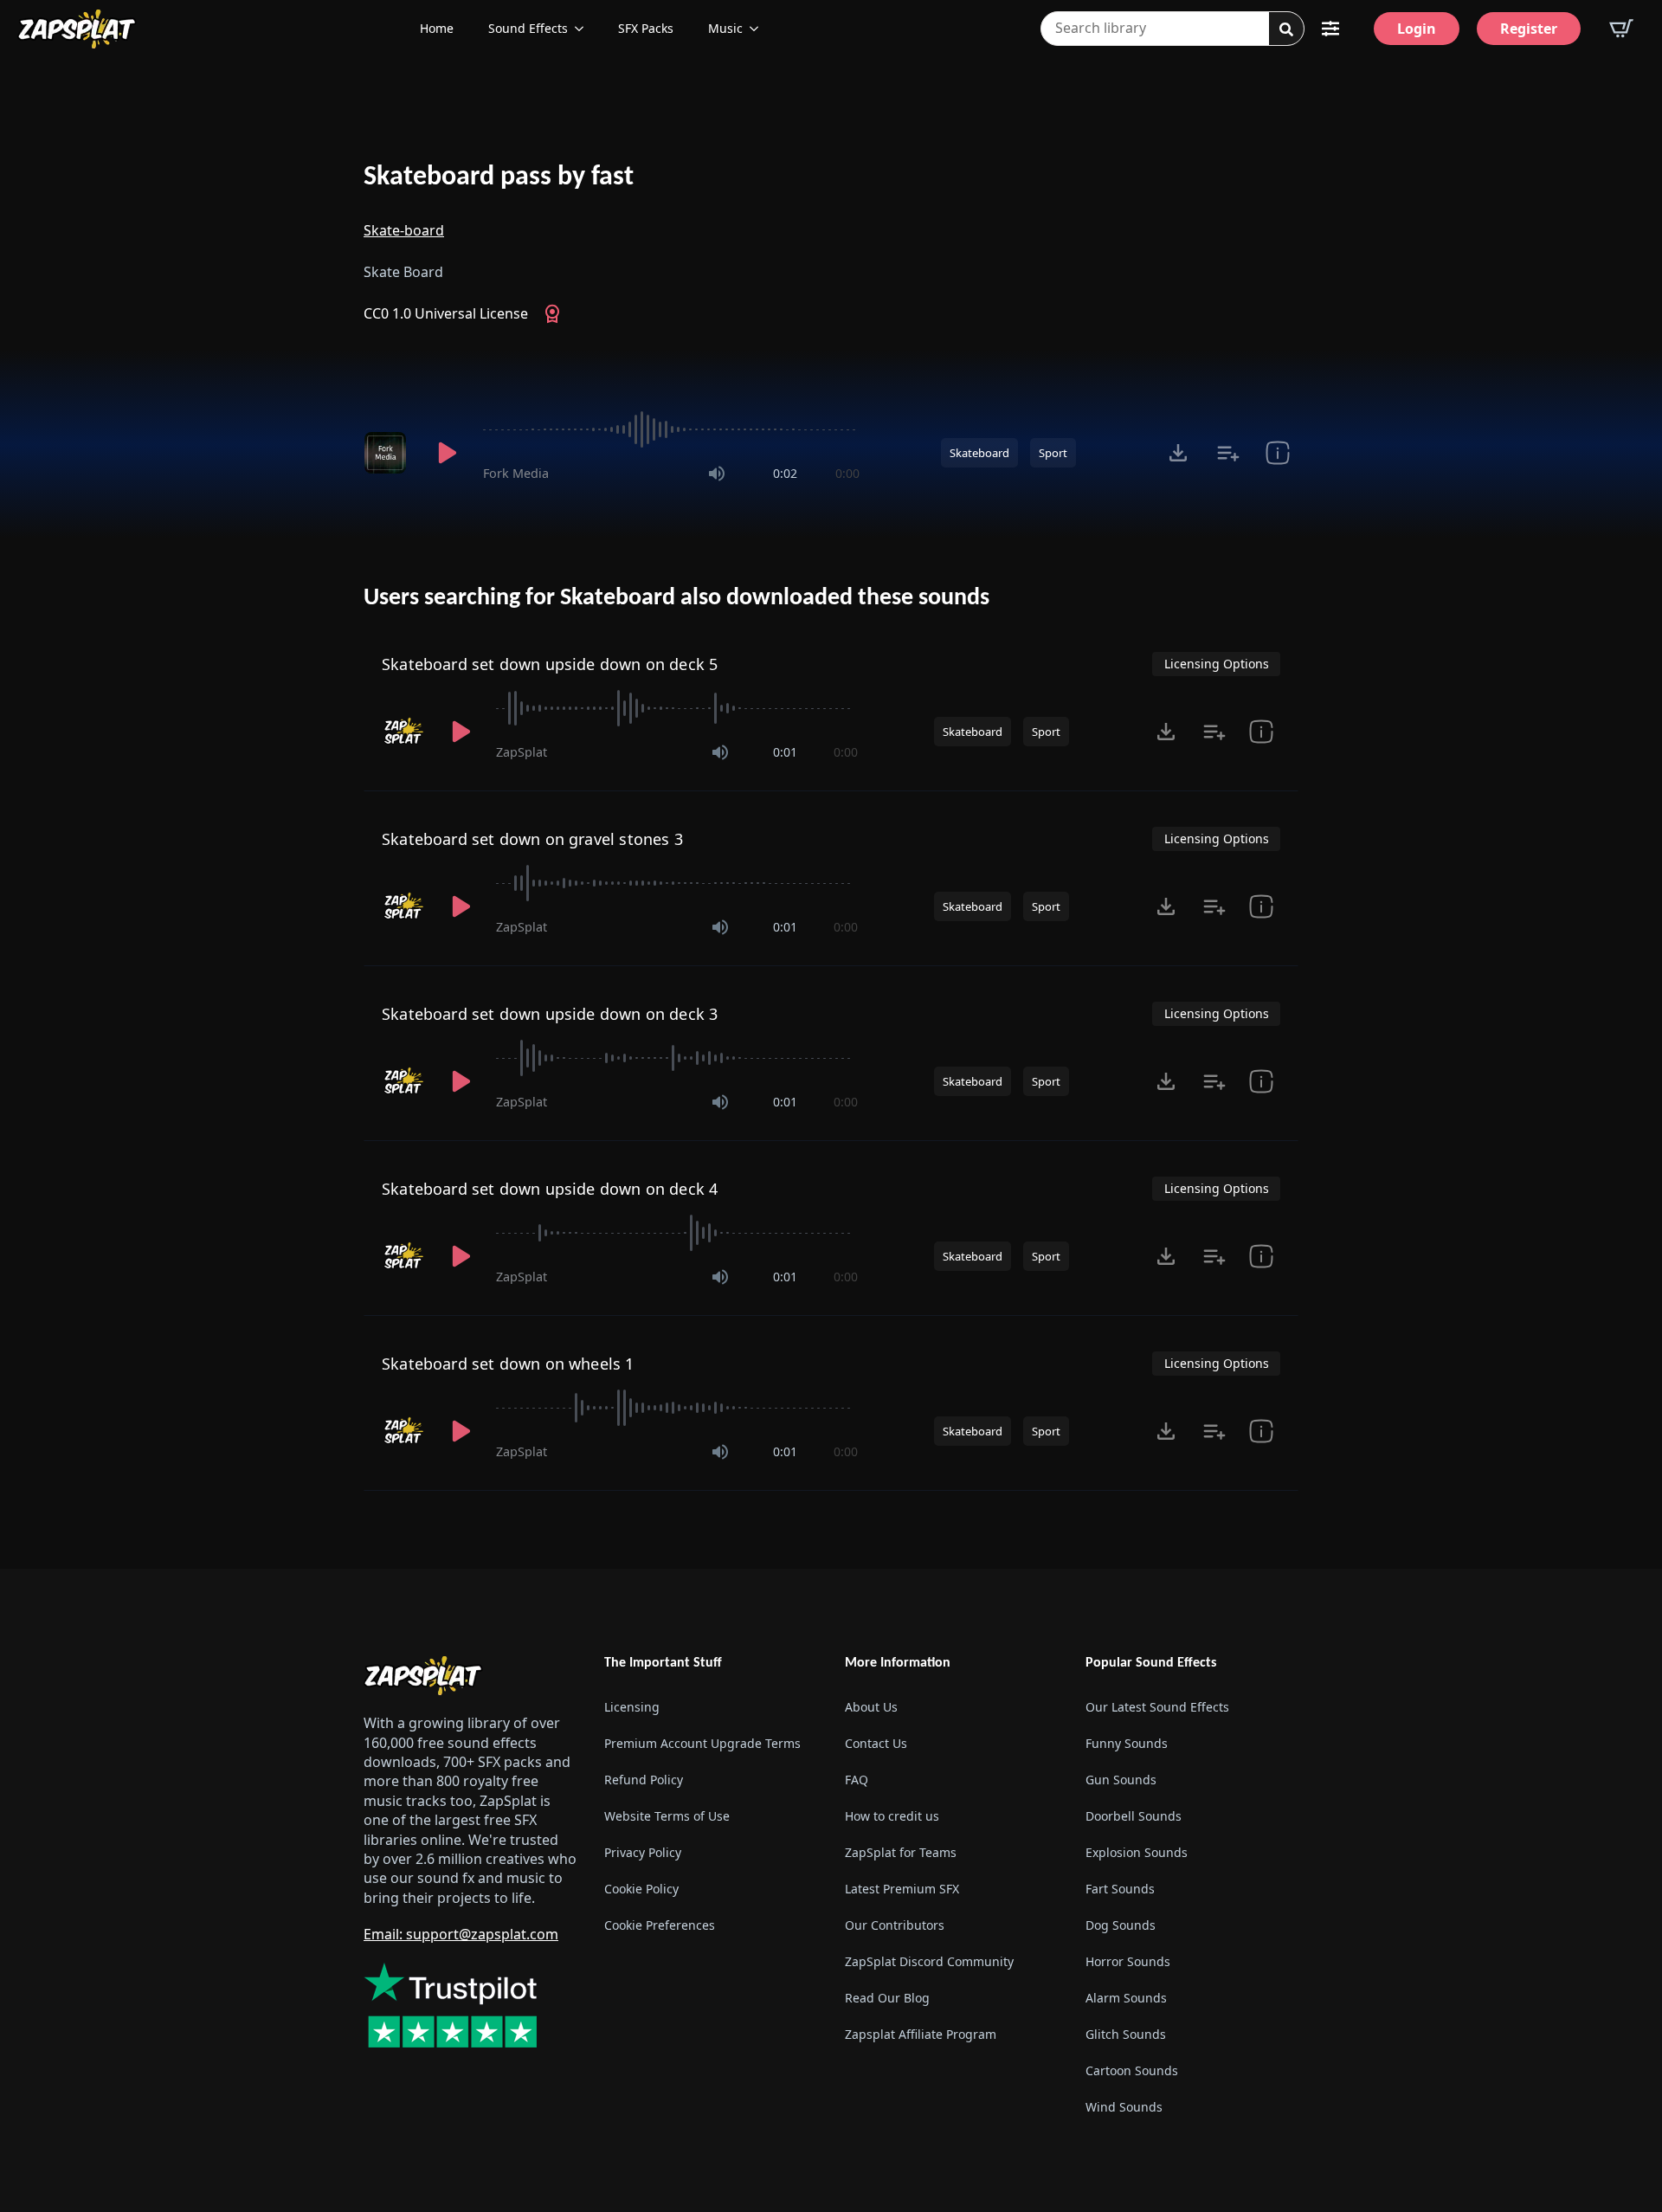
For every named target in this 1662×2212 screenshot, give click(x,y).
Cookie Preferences (660, 1925)
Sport (1053, 453)
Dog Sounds (1121, 1925)
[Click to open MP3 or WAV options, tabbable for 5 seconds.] (1178, 453)
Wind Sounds (1124, 2107)
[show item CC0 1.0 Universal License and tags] (1277, 453)
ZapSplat (522, 752)
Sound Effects (528, 28)
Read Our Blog (887, 1998)
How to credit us (892, 1816)
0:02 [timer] (785, 473)
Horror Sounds (1128, 1961)
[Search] (1286, 29)
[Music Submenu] (759, 29)
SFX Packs (646, 28)
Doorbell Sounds (1134, 1816)
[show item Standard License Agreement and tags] (1261, 732)
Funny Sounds (1127, 1743)
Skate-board (404, 230)
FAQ (857, 1780)
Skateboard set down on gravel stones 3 (532, 839)
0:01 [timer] (785, 752)
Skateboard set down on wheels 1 (508, 1364)
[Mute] (717, 474)
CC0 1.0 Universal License (446, 313)
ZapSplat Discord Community (929, 1961)
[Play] (447, 453)
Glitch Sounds (1126, 2034)
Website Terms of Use (667, 1816)
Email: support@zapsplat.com (461, 1934)
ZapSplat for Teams (901, 1852)
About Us (871, 1707)
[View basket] (1621, 29)
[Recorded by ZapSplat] (404, 732)
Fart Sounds (1120, 1889)
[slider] (671, 429)
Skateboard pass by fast (499, 177)
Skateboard (979, 453)
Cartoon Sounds (1132, 2070)
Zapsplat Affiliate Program (921, 2034)
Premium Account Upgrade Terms (702, 1743)
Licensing (632, 1707)
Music (725, 28)
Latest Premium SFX (902, 1889)
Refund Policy (644, 1780)
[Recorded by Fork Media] (388, 453)
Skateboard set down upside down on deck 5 (550, 664)
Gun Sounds (1121, 1780)
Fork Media (516, 473)
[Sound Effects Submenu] (584, 29)
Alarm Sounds (1126, 1998)
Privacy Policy (643, 1852)
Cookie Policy (641, 1889)
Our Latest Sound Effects (1157, 1707)
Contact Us (876, 1743)
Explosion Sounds (1137, 1852)
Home (437, 28)
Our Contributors (895, 1925)
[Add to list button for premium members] (1228, 453)
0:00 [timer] (847, 473)
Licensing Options (1217, 664)
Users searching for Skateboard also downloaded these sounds (676, 598)
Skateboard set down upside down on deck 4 (550, 1189)
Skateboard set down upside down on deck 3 (550, 1014)
